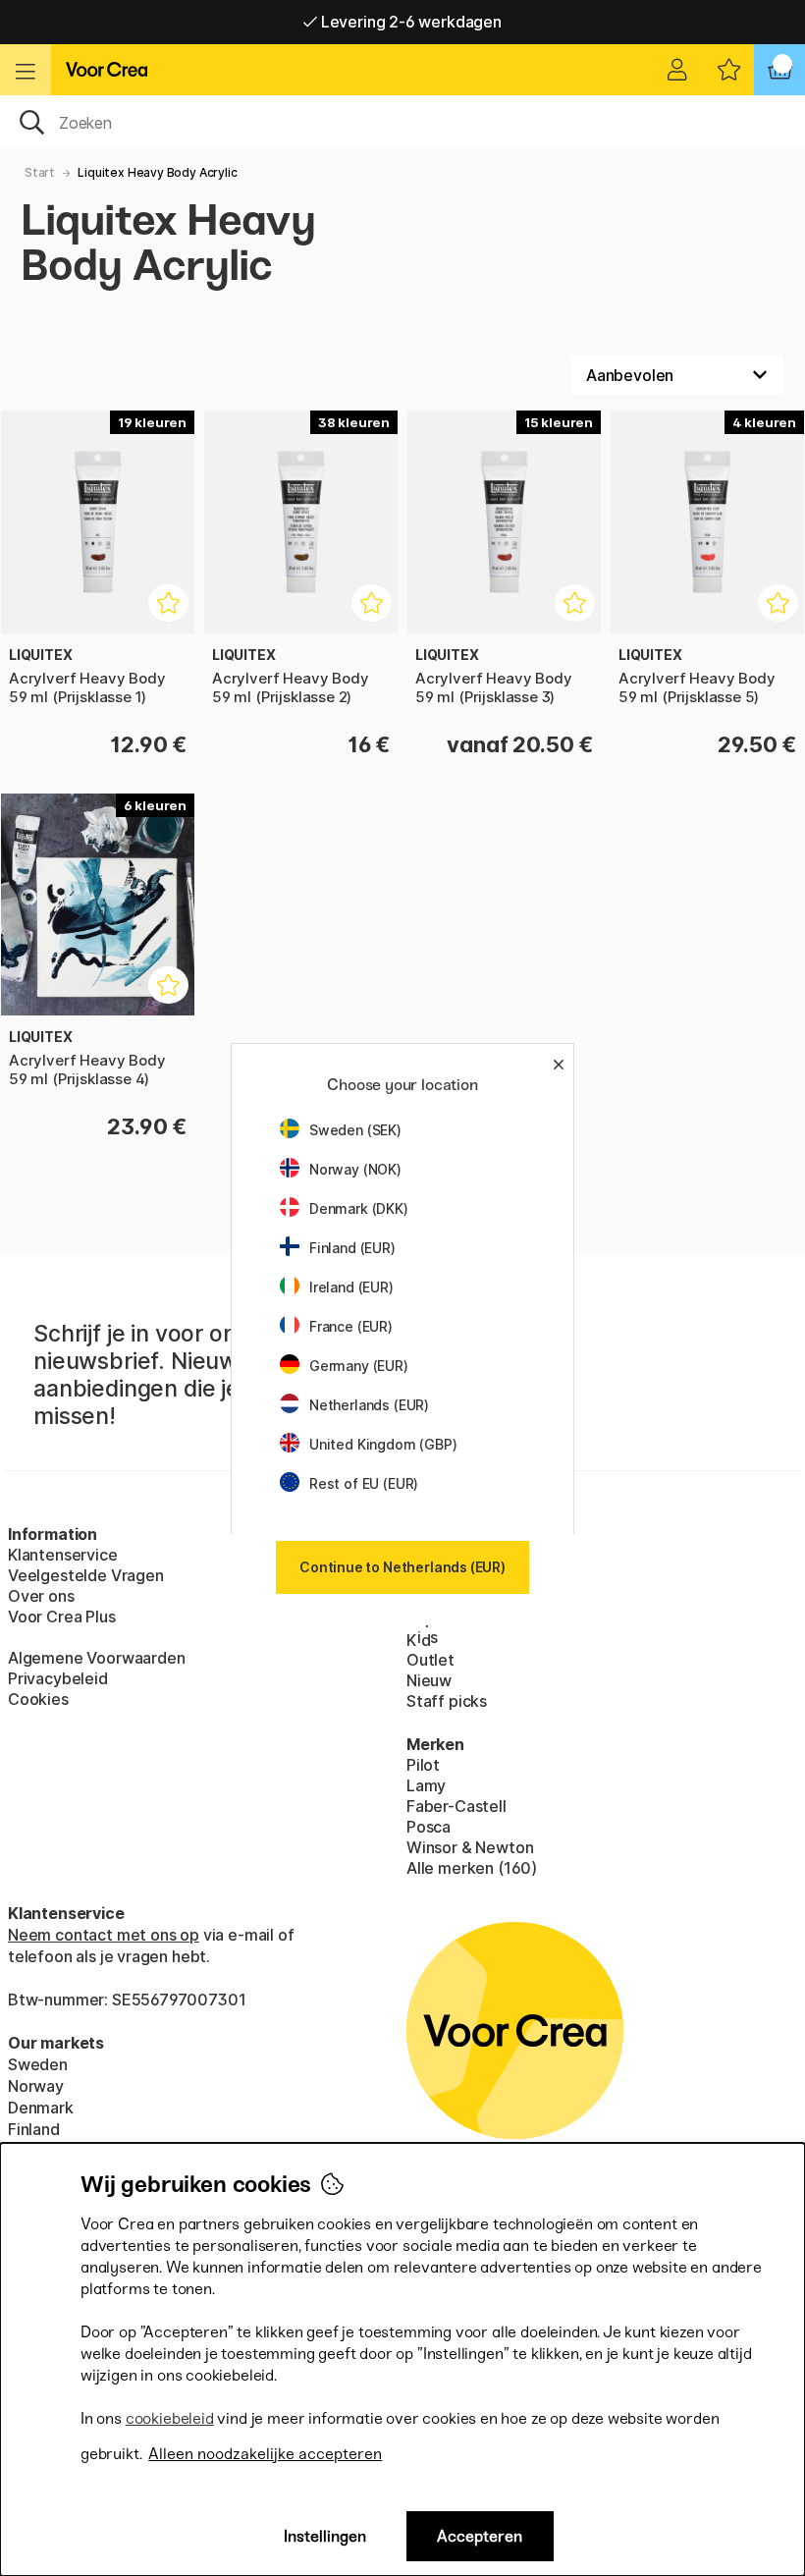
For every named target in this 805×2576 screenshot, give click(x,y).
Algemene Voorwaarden (96, 1658)
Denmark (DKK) (359, 1208)
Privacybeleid (58, 1678)
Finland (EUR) (352, 1248)
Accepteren (480, 2536)
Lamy (426, 1785)
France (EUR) (351, 1326)
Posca (429, 1827)
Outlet (430, 1660)
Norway (36, 2086)
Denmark (41, 2108)
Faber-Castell (456, 1806)
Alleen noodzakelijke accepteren (265, 2454)
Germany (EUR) (359, 1366)
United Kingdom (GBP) (383, 1444)
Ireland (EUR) (351, 1287)
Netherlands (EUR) (369, 1405)
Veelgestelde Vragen (86, 1575)
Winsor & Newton (470, 1847)
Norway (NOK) (355, 1169)
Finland (34, 2129)
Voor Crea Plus (62, 1617)
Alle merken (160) (472, 1868)
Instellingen (325, 2536)
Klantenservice (63, 1555)
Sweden (38, 2064)
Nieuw (429, 1680)
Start (40, 172)
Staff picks (447, 1701)
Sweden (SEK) (355, 1130)
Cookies (38, 1699)
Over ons (41, 1596)
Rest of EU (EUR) (364, 1483)
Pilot (423, 1765)
